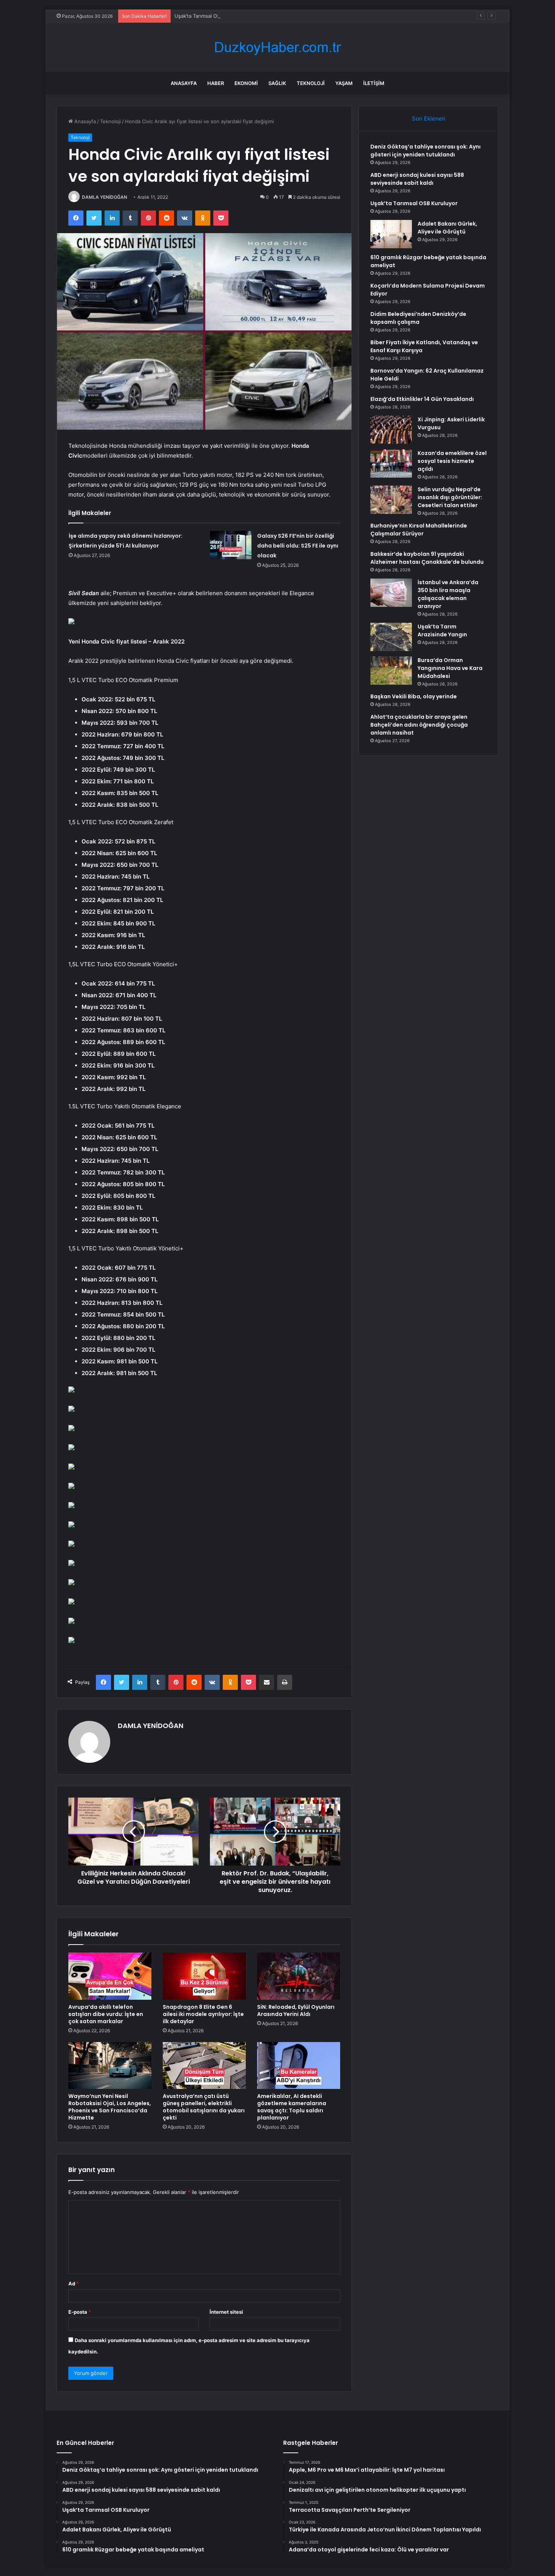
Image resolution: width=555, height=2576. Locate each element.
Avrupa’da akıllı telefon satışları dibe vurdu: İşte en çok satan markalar (106, 2014)
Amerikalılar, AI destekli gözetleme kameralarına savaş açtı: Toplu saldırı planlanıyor (292, 2107)
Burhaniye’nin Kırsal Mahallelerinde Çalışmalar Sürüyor (419, 530)
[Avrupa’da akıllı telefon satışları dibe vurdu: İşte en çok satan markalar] (110, 1976)
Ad (74, 2284)
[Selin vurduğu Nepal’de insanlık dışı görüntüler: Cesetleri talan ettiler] (391, 500)
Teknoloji (311, 83)
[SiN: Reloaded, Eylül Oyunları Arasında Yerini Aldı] (299, 1976)
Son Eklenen (429, 118)
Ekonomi (246, 83)
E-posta (80, 2312)
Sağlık (277, 83)
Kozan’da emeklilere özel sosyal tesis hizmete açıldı (452, 461)
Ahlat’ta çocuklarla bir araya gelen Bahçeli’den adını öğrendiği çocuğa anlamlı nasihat (419, 725)
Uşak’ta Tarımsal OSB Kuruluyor (211, 16)
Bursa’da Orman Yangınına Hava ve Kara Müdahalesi (450, 668)
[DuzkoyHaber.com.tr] (277, 47)
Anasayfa (184, 83)
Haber (216, 83)
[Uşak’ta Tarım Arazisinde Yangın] (391, 637)
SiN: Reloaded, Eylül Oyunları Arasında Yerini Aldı (296, 2011)
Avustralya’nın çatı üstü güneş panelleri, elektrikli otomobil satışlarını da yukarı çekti (204, 2107)
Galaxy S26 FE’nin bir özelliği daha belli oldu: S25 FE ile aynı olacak (298, 546)
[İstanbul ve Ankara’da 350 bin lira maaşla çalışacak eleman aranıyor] (391, 593)
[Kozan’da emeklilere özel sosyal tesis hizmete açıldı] (391, 463)
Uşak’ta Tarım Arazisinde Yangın (442, 630)
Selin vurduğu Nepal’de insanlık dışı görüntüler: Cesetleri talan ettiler (450, 497)
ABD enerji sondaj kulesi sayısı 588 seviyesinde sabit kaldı (417, 179)
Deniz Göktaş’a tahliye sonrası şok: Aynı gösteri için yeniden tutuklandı (425, 151)
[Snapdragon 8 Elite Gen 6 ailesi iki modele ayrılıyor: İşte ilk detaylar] (204, 1976)
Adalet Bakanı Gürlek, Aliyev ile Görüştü (447, 228)
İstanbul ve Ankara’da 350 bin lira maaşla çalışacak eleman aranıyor (448, 594)
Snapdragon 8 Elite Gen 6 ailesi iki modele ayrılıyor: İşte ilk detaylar (203, 2014)
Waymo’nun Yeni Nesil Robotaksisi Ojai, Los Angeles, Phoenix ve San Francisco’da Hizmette (110, 2107)
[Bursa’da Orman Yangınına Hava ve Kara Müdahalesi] (391, 671)
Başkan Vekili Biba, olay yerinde (414, 696)
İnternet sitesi (226, 2312)
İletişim (374, 83)
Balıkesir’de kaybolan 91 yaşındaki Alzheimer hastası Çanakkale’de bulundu (427, 558)
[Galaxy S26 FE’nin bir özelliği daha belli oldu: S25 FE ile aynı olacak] (231, 545)
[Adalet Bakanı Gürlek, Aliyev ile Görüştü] (391, 234)
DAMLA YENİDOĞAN (105, 197)
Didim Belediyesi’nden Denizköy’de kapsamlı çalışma (418, 318)
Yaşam (344, 83)
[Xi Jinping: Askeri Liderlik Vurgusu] (391, 430)
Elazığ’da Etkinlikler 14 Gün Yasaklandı (422, 399)
